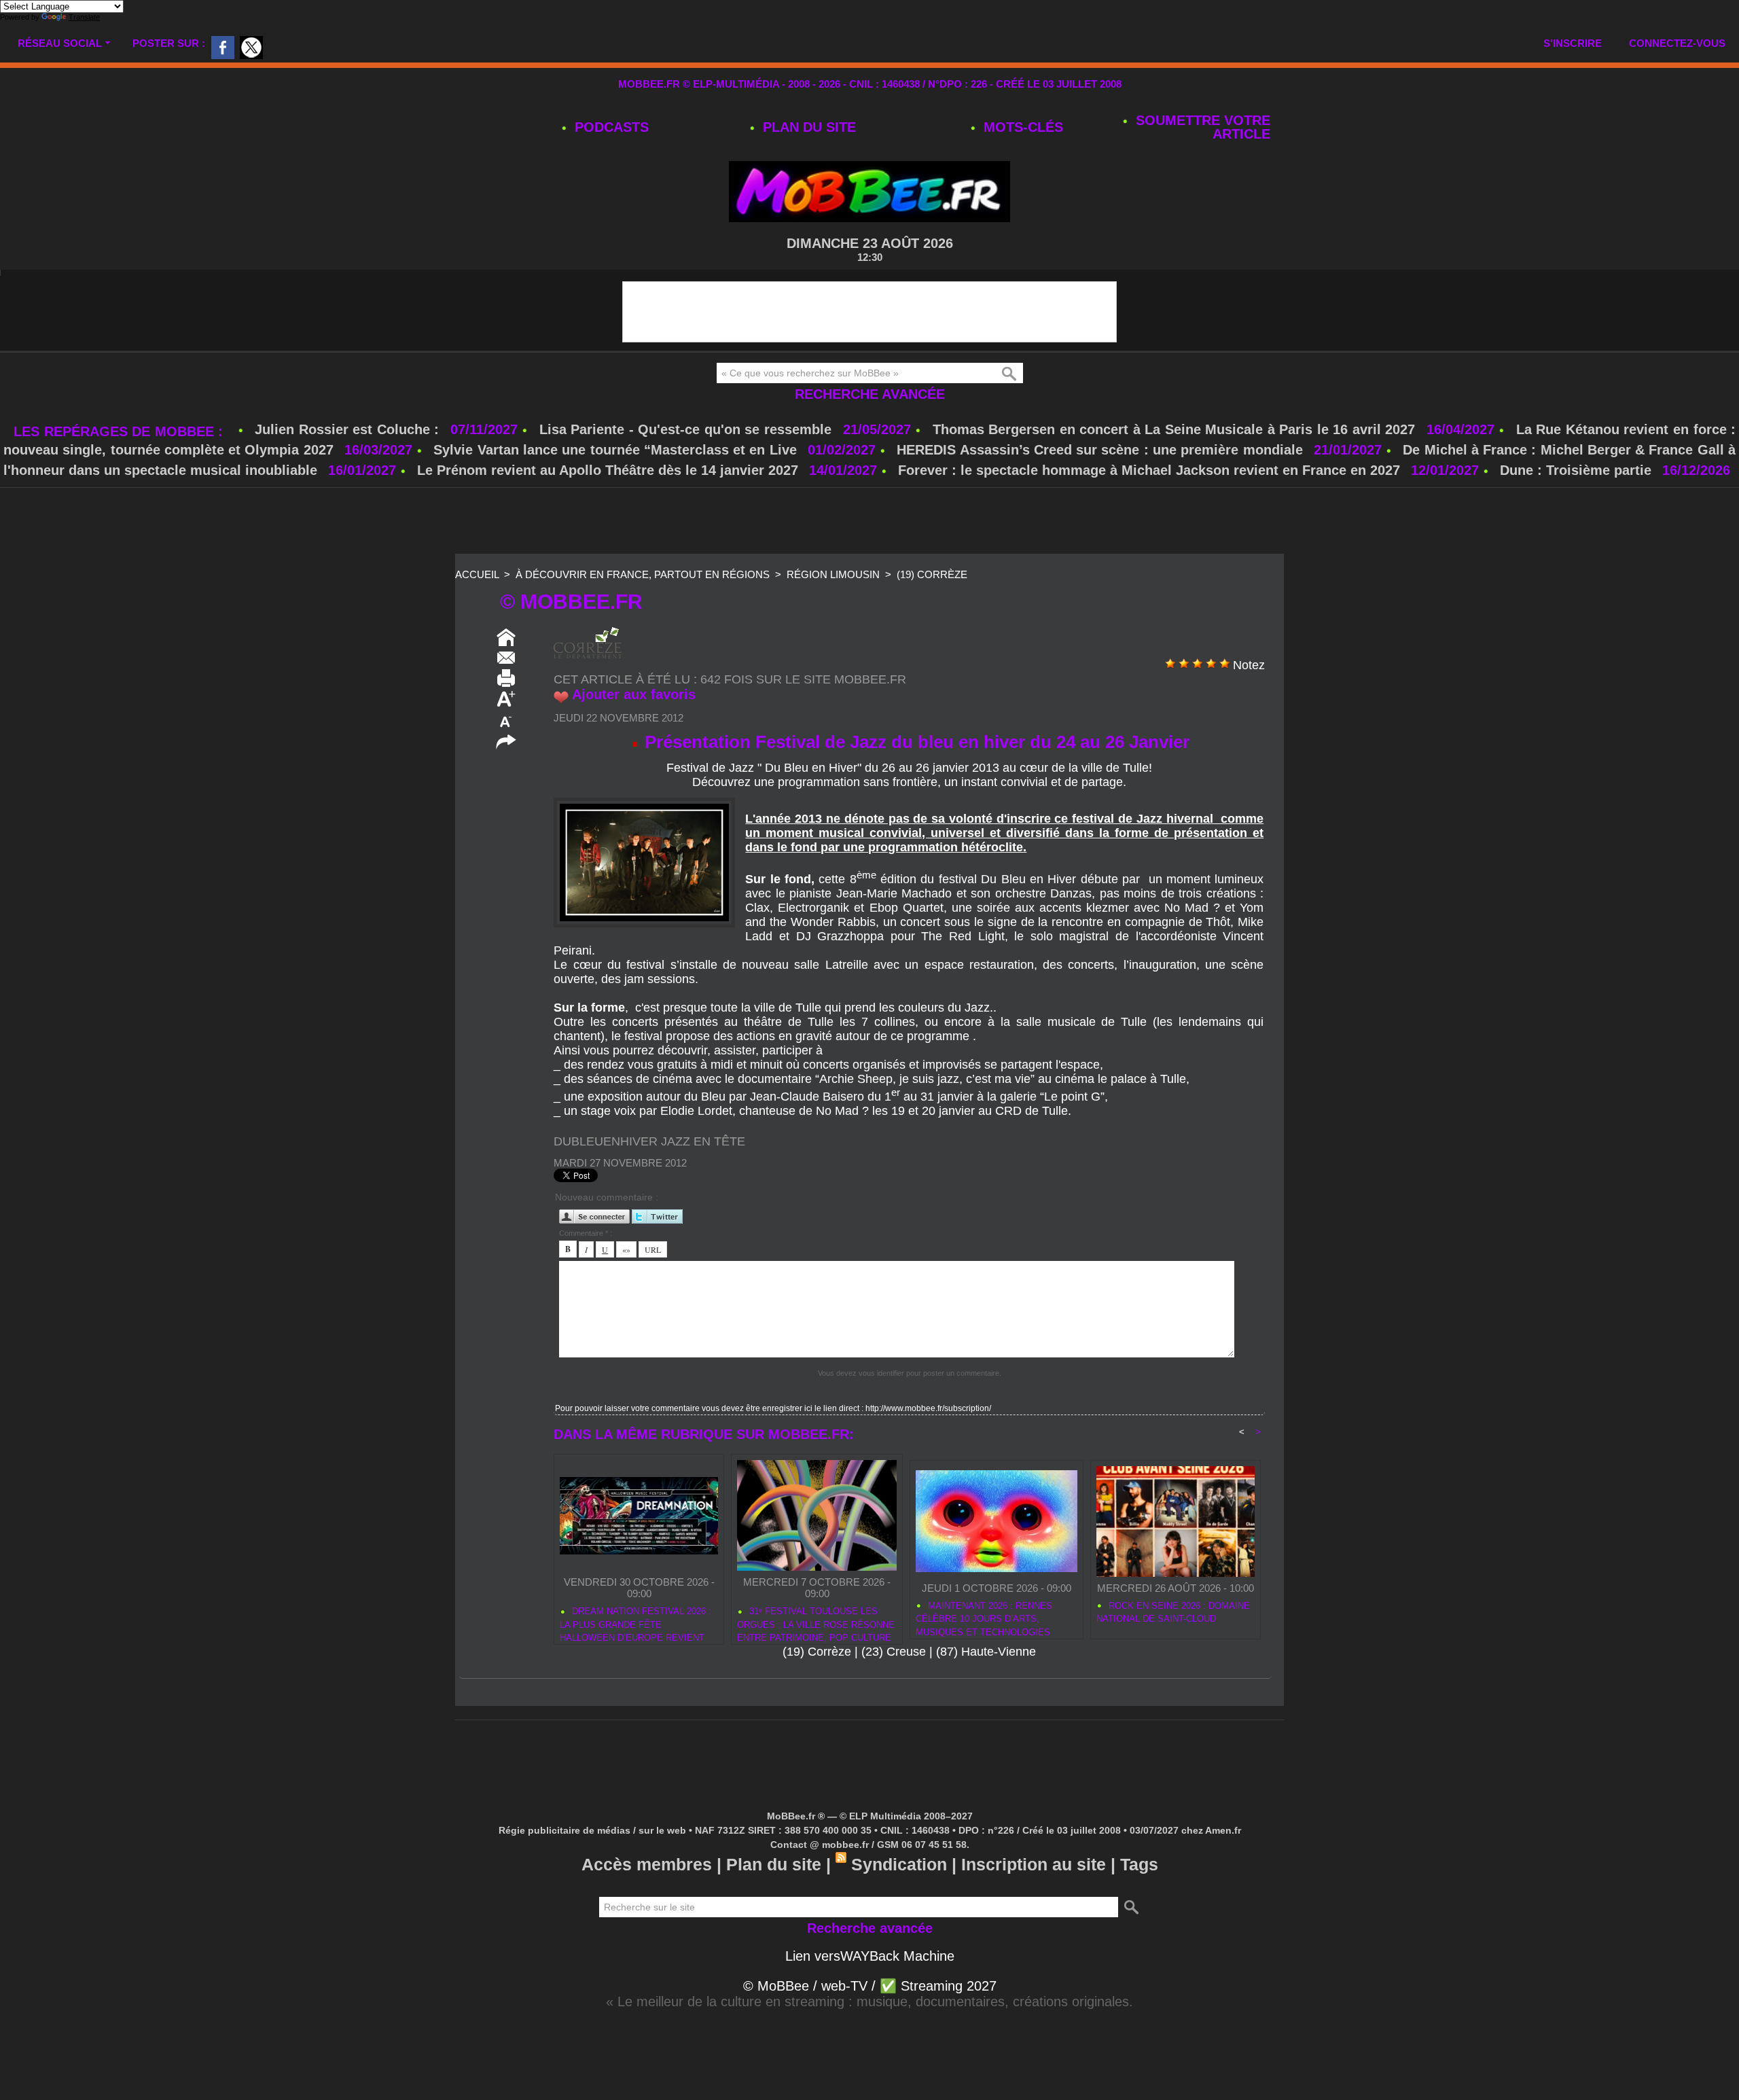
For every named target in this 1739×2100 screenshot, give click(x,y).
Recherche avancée (870, 394)
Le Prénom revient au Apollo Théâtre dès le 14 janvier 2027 (608, 470)
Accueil (477, 574)
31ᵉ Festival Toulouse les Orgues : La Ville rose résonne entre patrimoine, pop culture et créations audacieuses (816, 1622)
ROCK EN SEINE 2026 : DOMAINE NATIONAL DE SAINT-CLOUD (1173, 1613)
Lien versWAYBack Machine (870, 1956)
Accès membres (647, 1864)
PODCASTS (610, 127)
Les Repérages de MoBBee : (121, 431)
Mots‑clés (1021, 127)
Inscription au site (1034, 1864)
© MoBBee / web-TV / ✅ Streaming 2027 (870, 1986)
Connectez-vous (1677, 43)
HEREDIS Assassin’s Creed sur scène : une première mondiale (1099, 450)
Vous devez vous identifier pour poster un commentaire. (910, 1373)
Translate (84, 17)
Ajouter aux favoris (634, 694)
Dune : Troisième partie (1578, 470)
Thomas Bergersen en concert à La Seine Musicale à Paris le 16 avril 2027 (1174, 429)
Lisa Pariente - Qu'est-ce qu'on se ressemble (688, 429)
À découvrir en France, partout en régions (643, 574)
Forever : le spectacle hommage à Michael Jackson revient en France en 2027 (1149, 470)
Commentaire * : (586, 1233)
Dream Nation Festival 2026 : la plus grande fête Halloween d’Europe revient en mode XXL (635, 1622)
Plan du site (807, 127)
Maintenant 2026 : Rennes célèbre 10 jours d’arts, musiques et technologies (984, 1617)
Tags (1139, 1864)
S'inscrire (1573, 43)
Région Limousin (833, 574)
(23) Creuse (894, 1652)
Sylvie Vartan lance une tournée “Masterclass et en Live (615, 450)
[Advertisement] (869, 522)
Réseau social (60, 43)
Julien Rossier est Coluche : (349, 429)
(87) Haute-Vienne (986, 1652)
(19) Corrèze (932, 574)
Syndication (899, 1864)
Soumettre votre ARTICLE (1201, 127)
